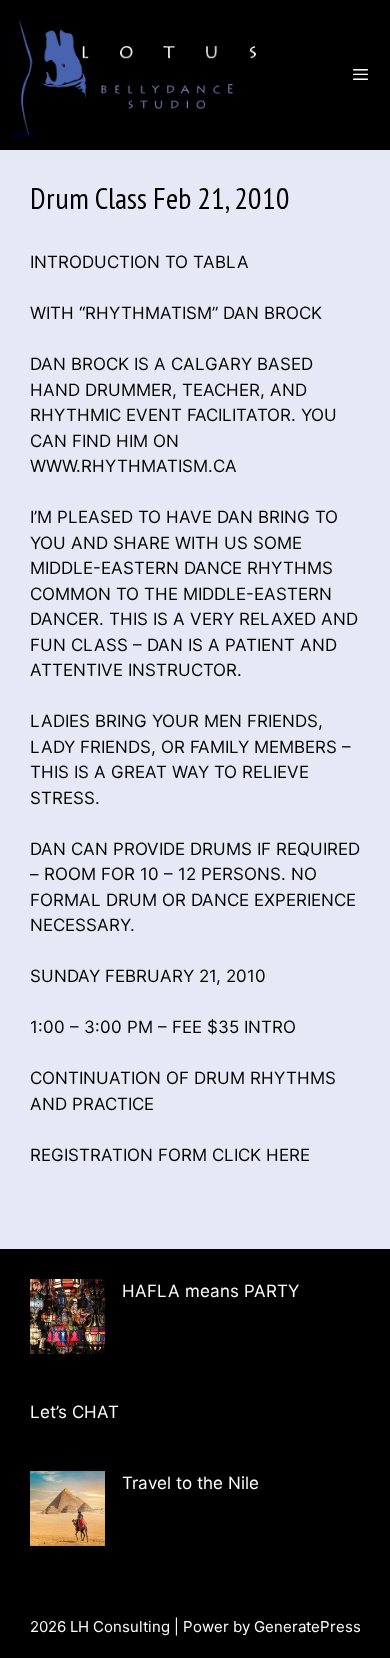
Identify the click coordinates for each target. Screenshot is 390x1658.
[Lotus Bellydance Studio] (140, 75)
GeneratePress (307, 1626)
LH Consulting (120, 1626)
